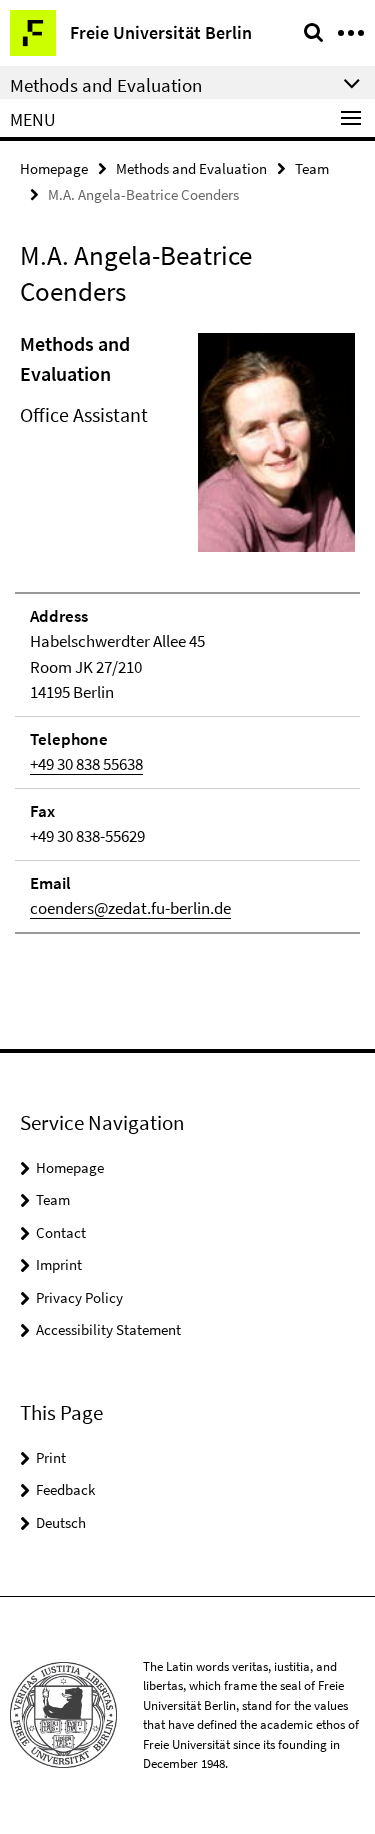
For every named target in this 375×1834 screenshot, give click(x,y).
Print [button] (51, 1457)
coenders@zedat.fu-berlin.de (130, 908)
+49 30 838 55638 (86, 764)
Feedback (65, 1489)
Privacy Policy (79, 1297)
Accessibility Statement (108, 1329)
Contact (61, 1232)
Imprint (59, 1264)
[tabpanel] (187, 631)
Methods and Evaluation (191, 168)
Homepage (54, 168)
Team (312, 168)
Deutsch (61, 1522)
